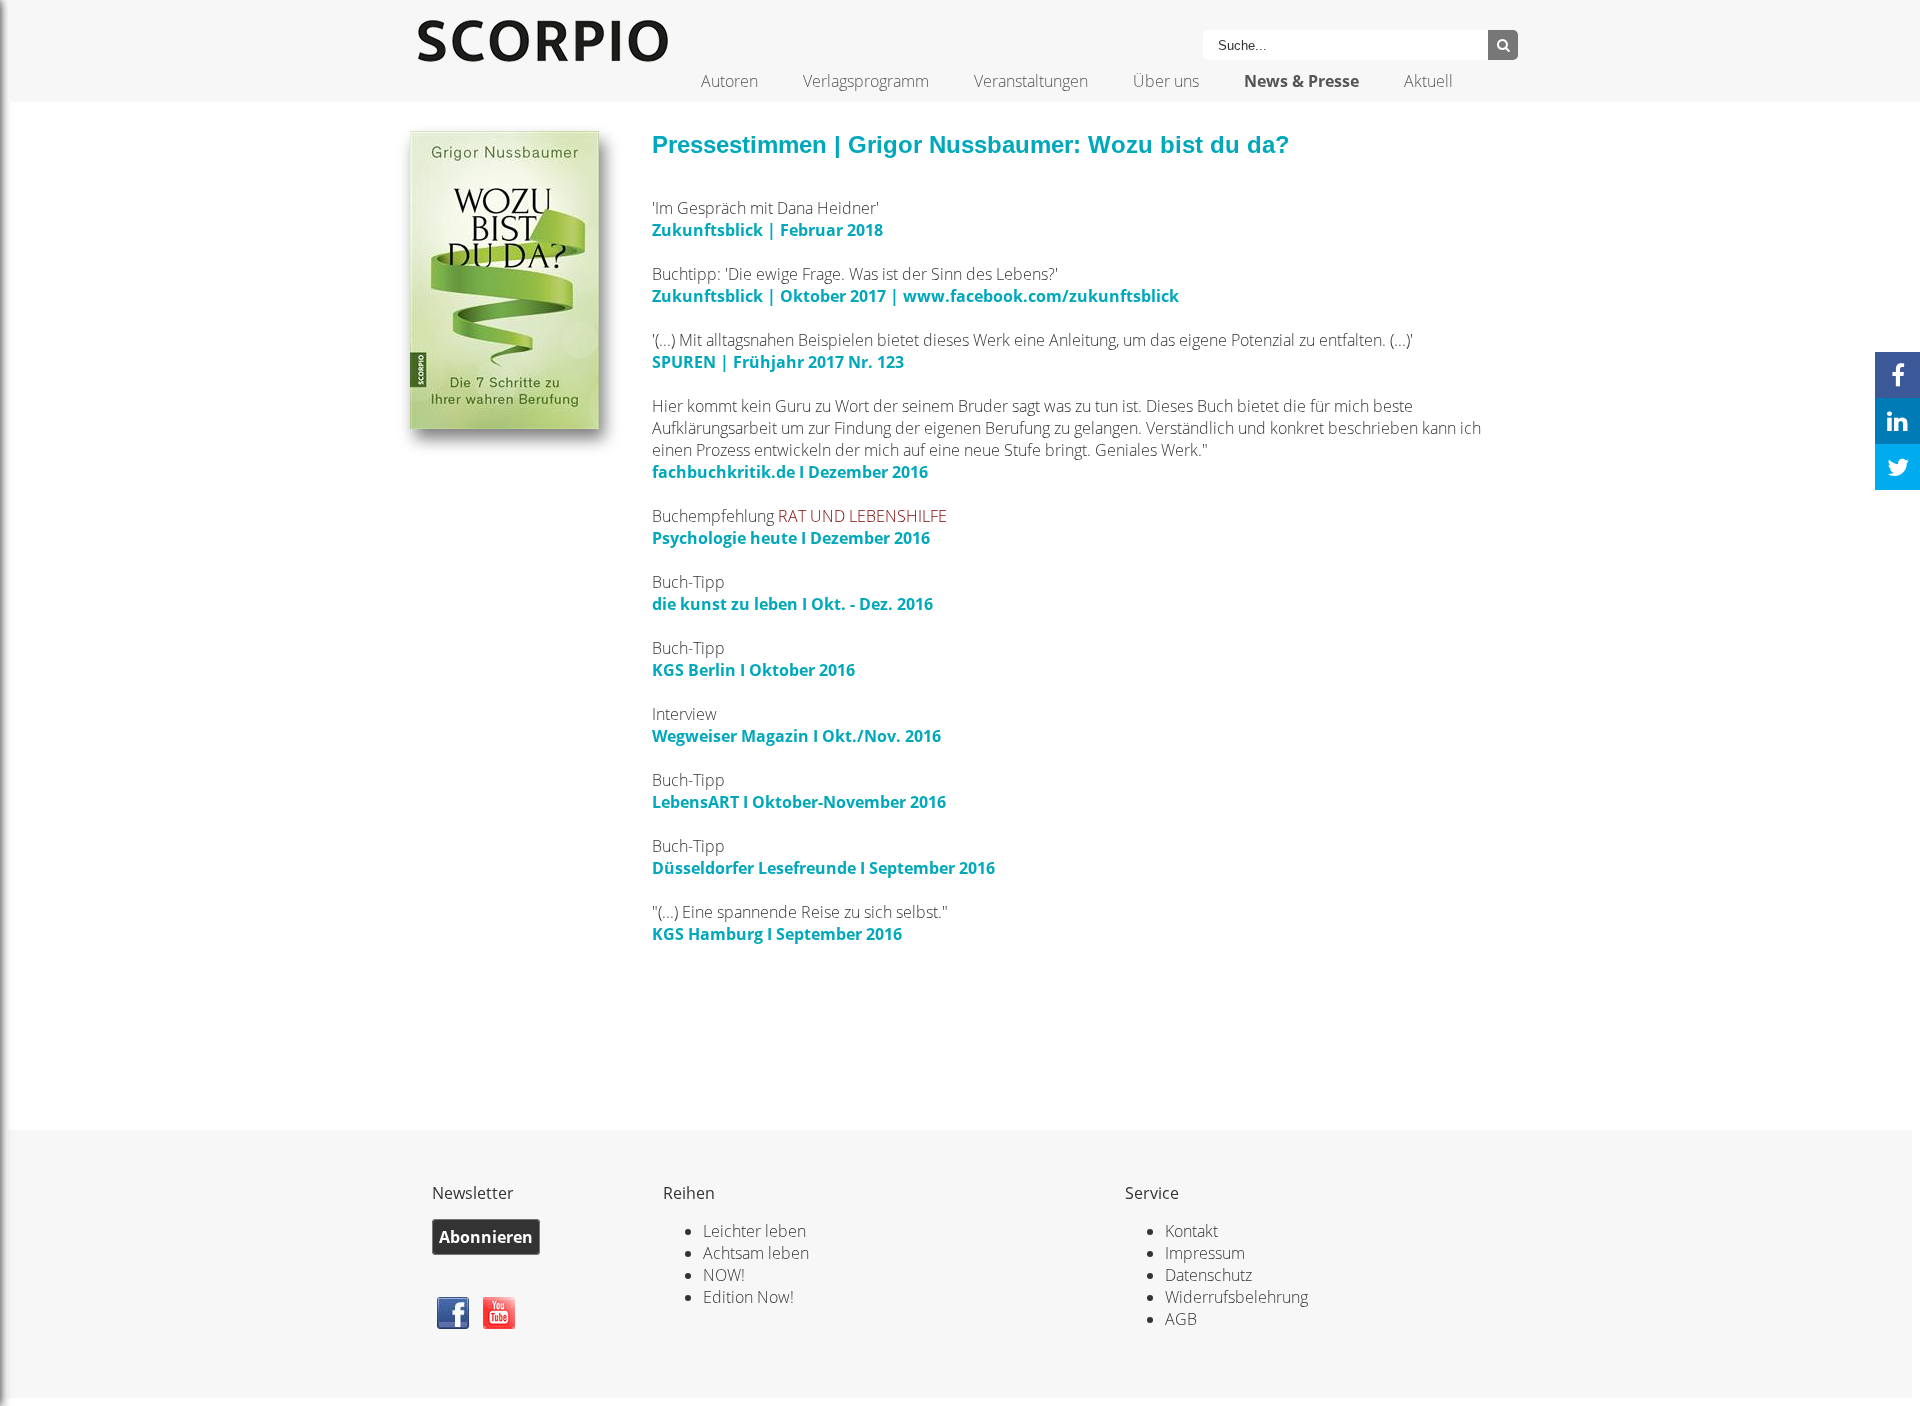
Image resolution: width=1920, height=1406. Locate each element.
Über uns (1166, 81)
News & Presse (1301, 81)
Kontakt (1191, 1231)
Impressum (1205, 1253)
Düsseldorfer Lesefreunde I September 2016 (823, 868)
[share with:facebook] (1897, 375)
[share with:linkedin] (1897, 421)
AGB (1181, 1319)
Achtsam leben (756, 1253)
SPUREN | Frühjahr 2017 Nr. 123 (778, 362)
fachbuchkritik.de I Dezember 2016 (790, 472)
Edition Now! (748, 1297)
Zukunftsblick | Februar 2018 (769, 230)
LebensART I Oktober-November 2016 (799, 802)
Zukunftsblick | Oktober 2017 (769, 296)
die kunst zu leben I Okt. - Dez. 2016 (792, 604)
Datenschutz (1208, 1275)
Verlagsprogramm (866, 81)
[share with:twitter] (1897, 467)
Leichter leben (754, 1231)
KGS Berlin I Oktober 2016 (753, 670)
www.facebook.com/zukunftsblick (1041, 296)
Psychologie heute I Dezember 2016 (791, 538)
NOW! (724, 1275)
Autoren (729, 81)
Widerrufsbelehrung (1236, 1297)
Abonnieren (486, 1237)
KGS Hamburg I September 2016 (777, 934)
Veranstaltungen (1031, 81)
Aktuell (1428, 81)
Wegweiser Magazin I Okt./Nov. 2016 (796, 736)
